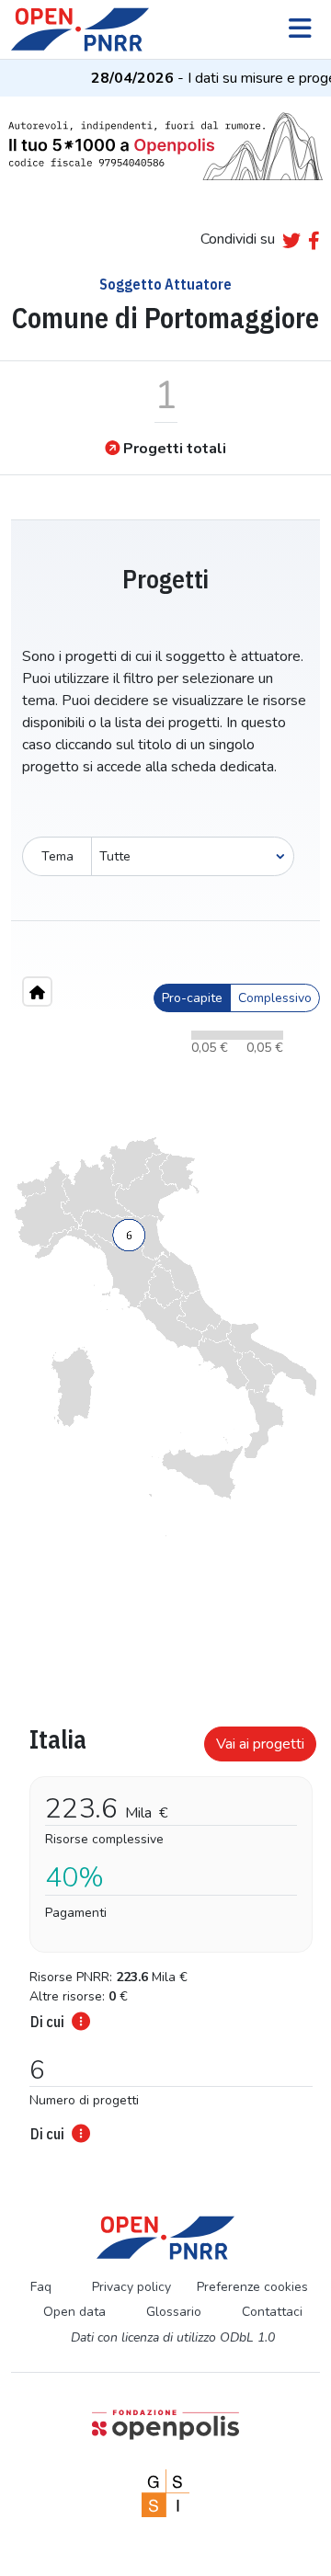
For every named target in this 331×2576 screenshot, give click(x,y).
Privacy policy (131, 2287)
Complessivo (275, 998)
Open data (74, 2312)
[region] (165, 1337)
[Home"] (37, 992)
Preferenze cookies (252, 2287)
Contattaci (272, 2312)
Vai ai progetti (260, 1744)
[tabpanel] (165, 1929)
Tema (57, 856)
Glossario (174, 2312)
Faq (41, 2287)
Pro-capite (192, 998)
